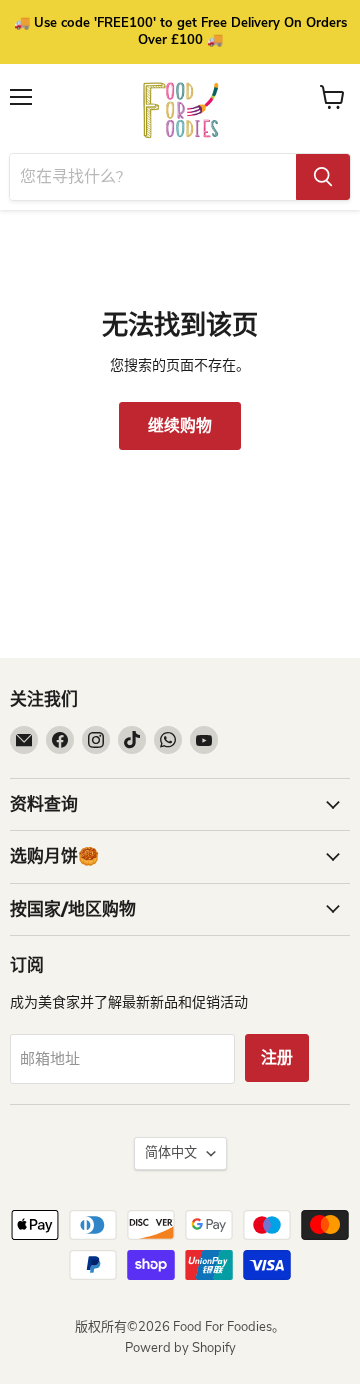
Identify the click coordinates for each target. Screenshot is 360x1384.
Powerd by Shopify (180, 1348)
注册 (277, 1058)
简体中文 (171, 1153)
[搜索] (323, 177)
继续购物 (180, 426)
